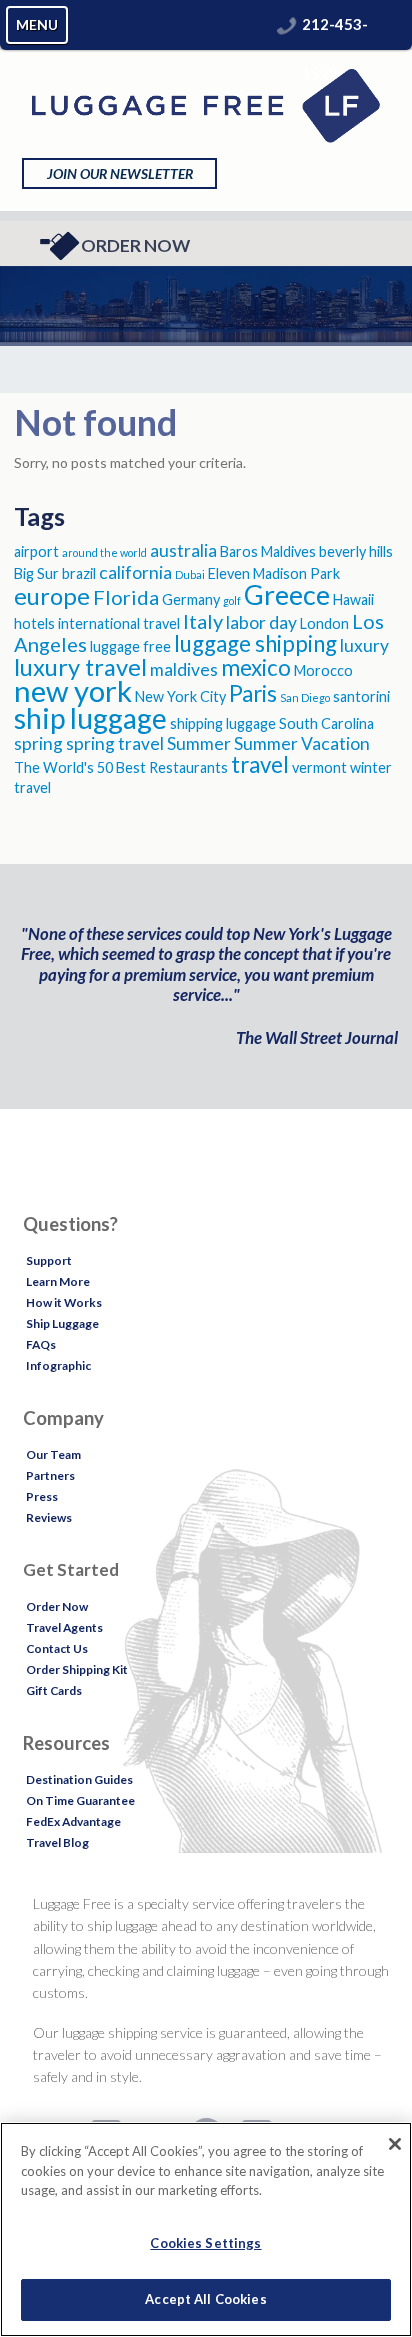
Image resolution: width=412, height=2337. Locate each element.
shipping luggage (223, 723)
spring (38, 743)
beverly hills (356, 551)
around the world (104, 552)
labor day (261, 622)
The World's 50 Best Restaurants (121, 767)
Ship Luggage (62, 1323)
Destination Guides (79, 1779)
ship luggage (90, 718)
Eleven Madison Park (274, 573)
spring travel (115, 743)
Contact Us (57, 1648)
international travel (119, 623)
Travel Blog (57, 1842)
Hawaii (353, 599)
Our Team (53, 1454)
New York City (180, 696)
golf (232, 600)
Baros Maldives (268, 551)
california (135, 572)
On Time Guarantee (80, 1800)
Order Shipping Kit (77, 1669)
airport (36, 551)
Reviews (49, 1517)
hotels (34, 623)
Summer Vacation (302, 743)
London (324, 623)
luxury (364, 645)
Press (42, 1496)
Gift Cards (54, 1690)
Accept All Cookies (205, 2299)
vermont (319, 767)
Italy (203, 621)
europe (52, 596)
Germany (191, 599)
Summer (199, 743)
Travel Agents (64, 1627)
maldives (184, 669)
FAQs (41, 1344)
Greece (287, 595)
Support (49, 1260)
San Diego (305, 697)
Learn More (58, 1281)
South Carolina (326, 723)
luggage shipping (255, 643)
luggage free (130, 646)
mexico (256, 667)
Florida (126, 597)
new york (73, 690)
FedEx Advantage (73, 1821)
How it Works (64, 1302)
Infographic (58, 1365)
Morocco (323, 670)
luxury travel (80, 667)
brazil (79, 573)
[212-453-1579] (287, 24)
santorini (361, 696)
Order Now (135, 245)
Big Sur (36, 573)
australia (183, 550)
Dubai (190, 574)
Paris (253, 693)
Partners (50, 1475)
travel (260, 764)
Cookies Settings (205, 2243)
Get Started (71, 1569)
